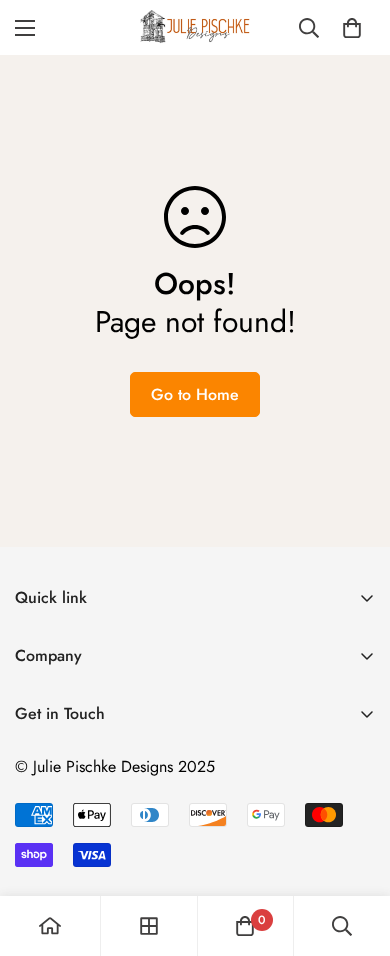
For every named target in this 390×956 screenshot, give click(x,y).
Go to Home (195, 394)
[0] (352, 28)
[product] (50, 926)
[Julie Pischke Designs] (195, 27)
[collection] (149, 926)
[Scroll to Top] (354, 850)
